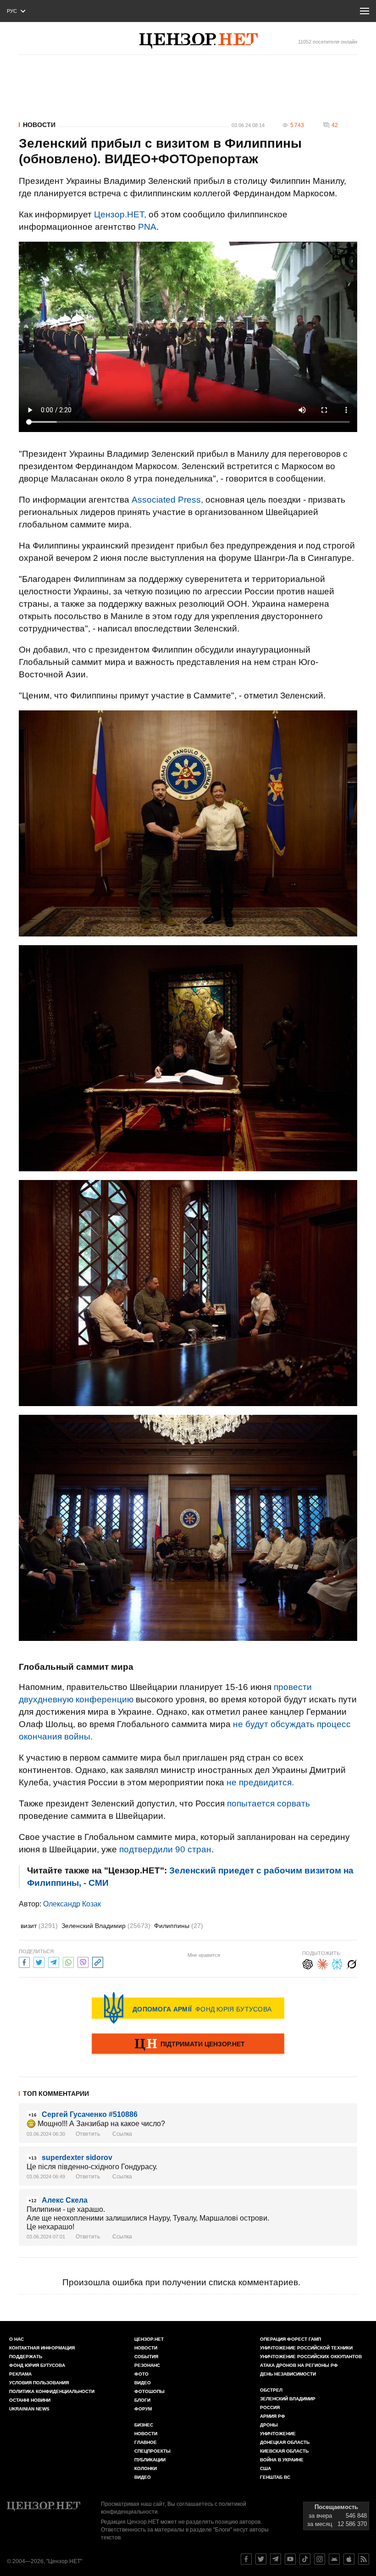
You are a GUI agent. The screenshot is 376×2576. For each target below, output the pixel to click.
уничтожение (278, 2434)
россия (270, 2407)
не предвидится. (260, 1782)
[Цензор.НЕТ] (199, 41)
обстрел (271, 2390)
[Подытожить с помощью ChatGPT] (308, 1963)
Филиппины (179, 1926)
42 (335, 125)
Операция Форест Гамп (290, 2339)
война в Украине (282, 2460)
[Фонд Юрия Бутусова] (188, 2008)
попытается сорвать (268, 1803)
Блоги (142, 2400)
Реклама (20, 2374)
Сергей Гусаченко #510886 (90, 2114)
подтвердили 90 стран (165, 1849)
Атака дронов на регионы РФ (299, 2365)
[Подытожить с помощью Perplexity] (337, 1963)
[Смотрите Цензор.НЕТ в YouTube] (290, 2559)
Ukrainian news (29, 2409)
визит (39, 1926)
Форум (143, 2409)
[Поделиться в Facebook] (24, 1961)
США (265, 2468)
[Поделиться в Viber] (83, 1961)
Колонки (146, 2468)
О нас (17, 2339)
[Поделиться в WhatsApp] (68, 1961)
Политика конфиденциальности (52, 2391)
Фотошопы (149, 2391)
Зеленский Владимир (106, 1926)
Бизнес (144, 2425)
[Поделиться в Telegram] (54, 1961)
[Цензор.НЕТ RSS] (364, 2559)
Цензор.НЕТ (149, 2339)
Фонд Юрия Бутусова (37, 2365)
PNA (147, 227)
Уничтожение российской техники (306, 2348)
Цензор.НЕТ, (120, 214)
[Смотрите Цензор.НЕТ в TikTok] (305, 2559)
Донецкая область (285, 2442)
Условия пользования (39, 2383)
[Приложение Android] (334, 2559)
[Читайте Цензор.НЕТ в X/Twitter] (261, 2559)
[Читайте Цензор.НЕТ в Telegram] (276, 2559)
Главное (146, 2442)
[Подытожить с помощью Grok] (352, 1963)
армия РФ (273, 2416)
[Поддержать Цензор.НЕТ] (188, 2044)
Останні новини (30, 2400)
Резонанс (147, 2365)
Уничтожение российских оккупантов (311, 2357)
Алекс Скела (65, 2200)
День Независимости (288, 2374)
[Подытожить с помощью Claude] (322, 1963)
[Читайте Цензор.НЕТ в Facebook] (246, 2559)
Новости (39, 125)
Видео (143, 2383)
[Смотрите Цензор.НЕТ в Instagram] (320, 2559)
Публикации (150, 2460)
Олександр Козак (72, 1904)
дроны (269, 2425)
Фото (141, 2374)
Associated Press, (167, 500)
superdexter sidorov (77, 2158)
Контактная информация (42, 2348)
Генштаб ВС (275, 2477)
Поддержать (26, 2357)
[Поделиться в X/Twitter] (39, 1961)
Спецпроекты (152, 2451)
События (146, 2357)
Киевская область (284, 2451)
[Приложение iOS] (349, 2559)
